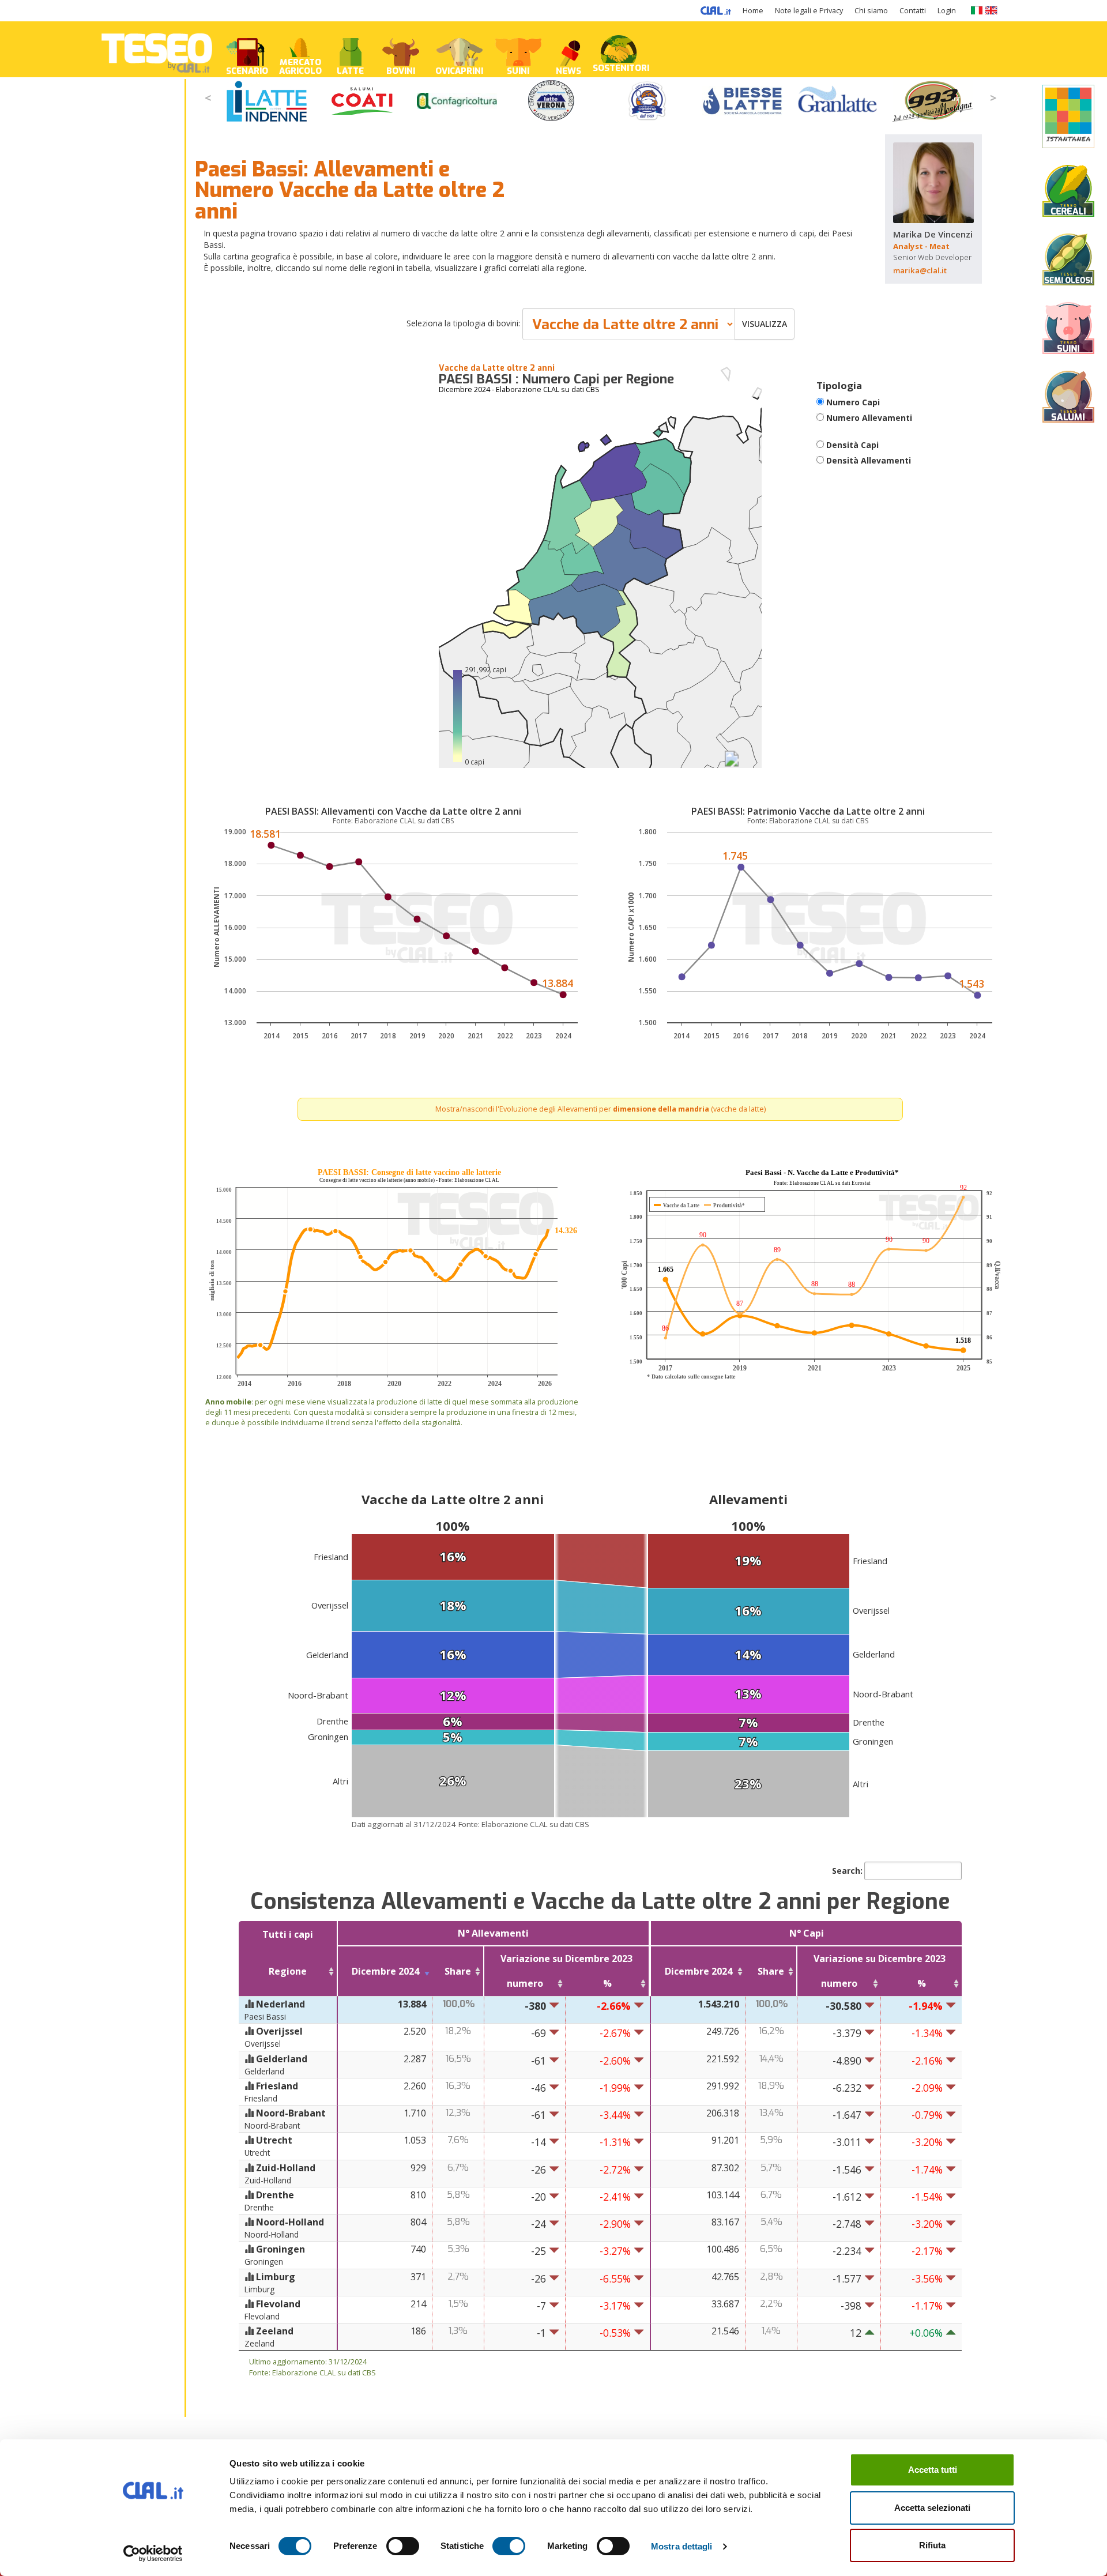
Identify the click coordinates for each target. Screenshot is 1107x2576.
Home (753, 11)
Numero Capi (853, 402)
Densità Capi (852, 445)
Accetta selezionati (932, 2508)
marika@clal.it (920, 270)
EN (991, 10)
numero (525, 1983)
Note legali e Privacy (809, 11)
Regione (288, 1971)
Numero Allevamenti (869, 418)
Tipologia (839, 385)
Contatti (913, 11)
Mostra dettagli (682, 2546)
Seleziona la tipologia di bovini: (463, 323)
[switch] (403, 2546)
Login (947, 11)
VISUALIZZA (765, 324)
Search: (847, 1871)
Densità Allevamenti (869, 460)
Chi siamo (871, 11)
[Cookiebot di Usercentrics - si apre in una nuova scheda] (153, 2554)
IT (976, 10)
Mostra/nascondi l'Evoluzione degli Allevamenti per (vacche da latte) (600, 1109)
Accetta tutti (933, 2470)
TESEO (157, 49)
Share (458, 1971)
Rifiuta (932, 2545)
